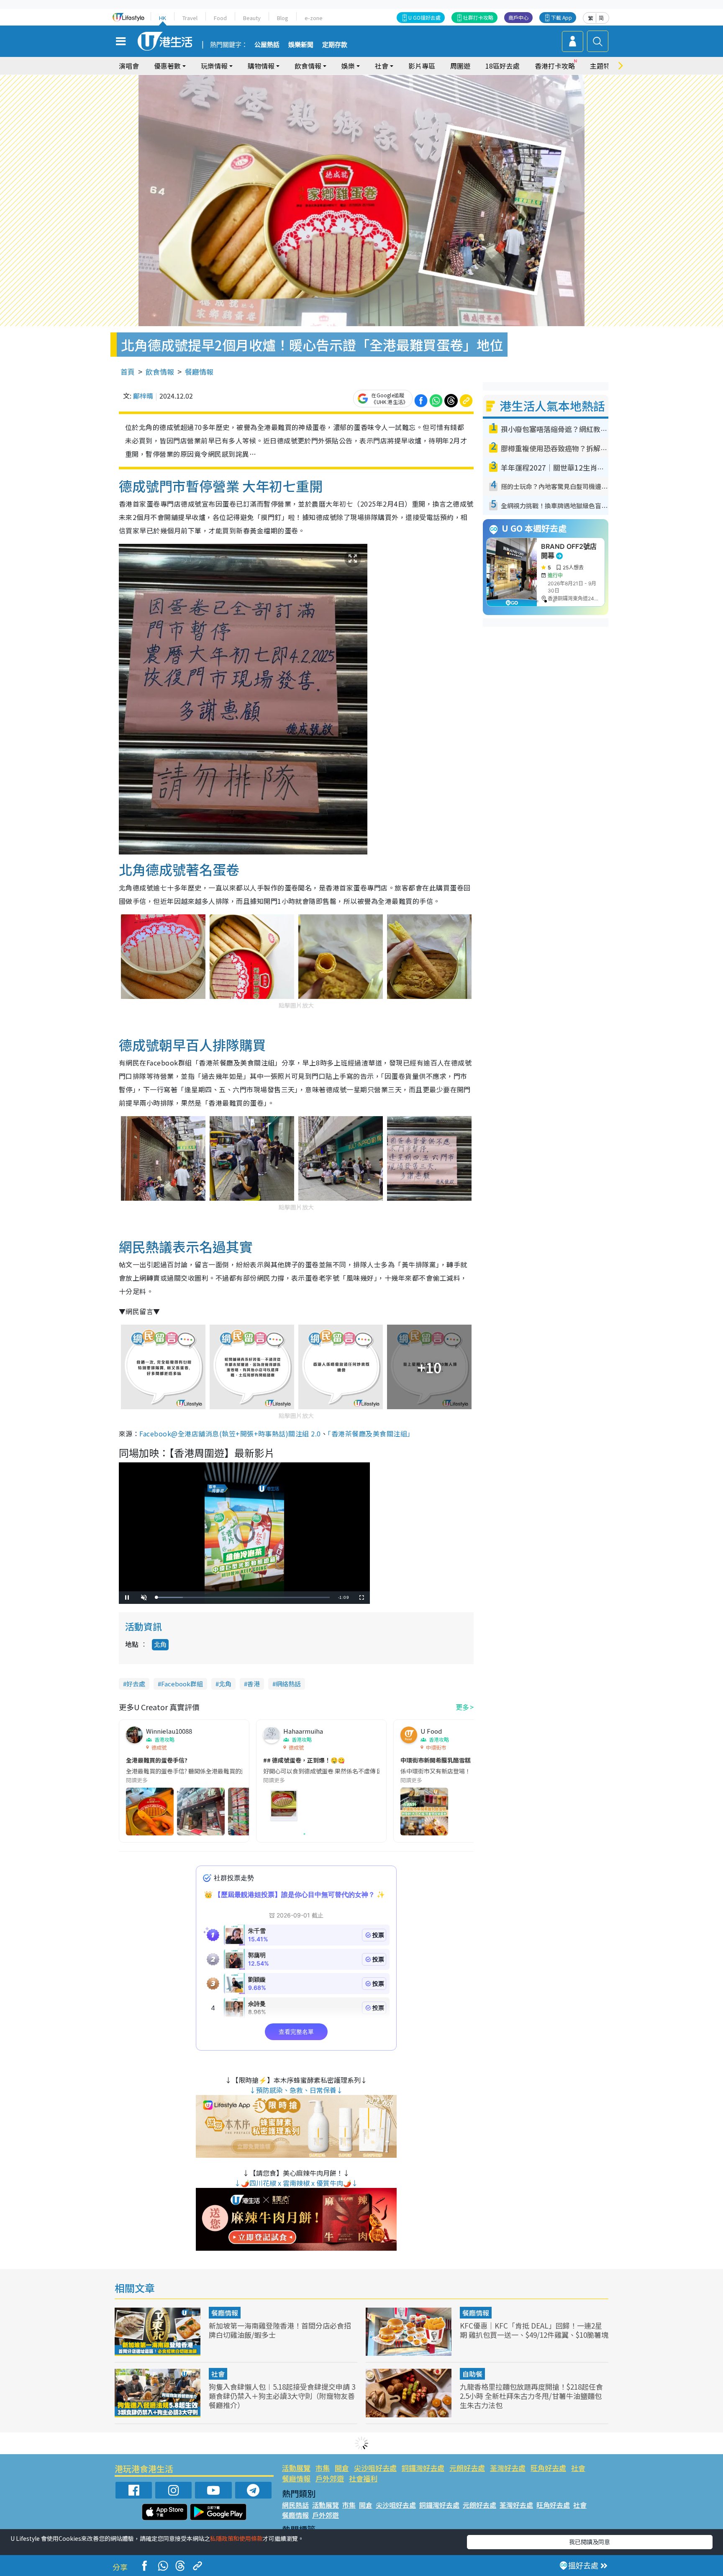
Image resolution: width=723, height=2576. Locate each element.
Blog (283, 18)
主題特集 (603, 66)
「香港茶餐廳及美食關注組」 (371, 1433)
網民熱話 (295, 2505)
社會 (218, 2374)
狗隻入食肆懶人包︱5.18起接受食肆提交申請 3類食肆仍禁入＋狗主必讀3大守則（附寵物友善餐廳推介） (282, 2396)
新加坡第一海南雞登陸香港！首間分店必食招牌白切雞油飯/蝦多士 (280, 2330)
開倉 (342, 2468)
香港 (254, 1684)
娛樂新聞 (301, 45)
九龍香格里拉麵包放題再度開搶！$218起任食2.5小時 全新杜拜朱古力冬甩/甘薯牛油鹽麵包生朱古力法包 (531, 2396)
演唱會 (129, 66)
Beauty (252, 18)
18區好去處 (503, 66)
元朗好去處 (467, 2468)
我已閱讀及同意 (590, 2542)
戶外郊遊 (330, 2478)
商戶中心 (518, 17)
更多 (462, 1707)
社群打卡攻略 (478, 17)
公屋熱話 (267, 45)
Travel (190, 18)
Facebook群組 (182, 1684)
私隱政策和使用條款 (236, 2538)
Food (220, 18)
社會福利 (363, 2478)
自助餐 (472, 2374)
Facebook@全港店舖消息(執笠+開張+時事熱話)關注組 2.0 (230, 1433)
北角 (160, 1644)
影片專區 (422, 66)
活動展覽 (296, 2468)
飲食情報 (160, 372)
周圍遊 (460, 66)
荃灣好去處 (508, 2468)
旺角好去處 (548, 2468)
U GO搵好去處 (424, 17)
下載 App (561, 17)
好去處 (136, 1684)
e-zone (314, 18)
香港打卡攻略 (555, 66)
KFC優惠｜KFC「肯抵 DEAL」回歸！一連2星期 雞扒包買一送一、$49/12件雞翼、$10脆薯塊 (534, 2330)
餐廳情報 (199, 372)
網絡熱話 (288, 1684)
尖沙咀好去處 (375, 2468)
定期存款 (335, 45)
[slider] (243, 1597)
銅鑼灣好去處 (423, 2468)
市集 (323, 2468)
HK (163, 18)
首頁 (128, 372)
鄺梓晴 (143, 396)
